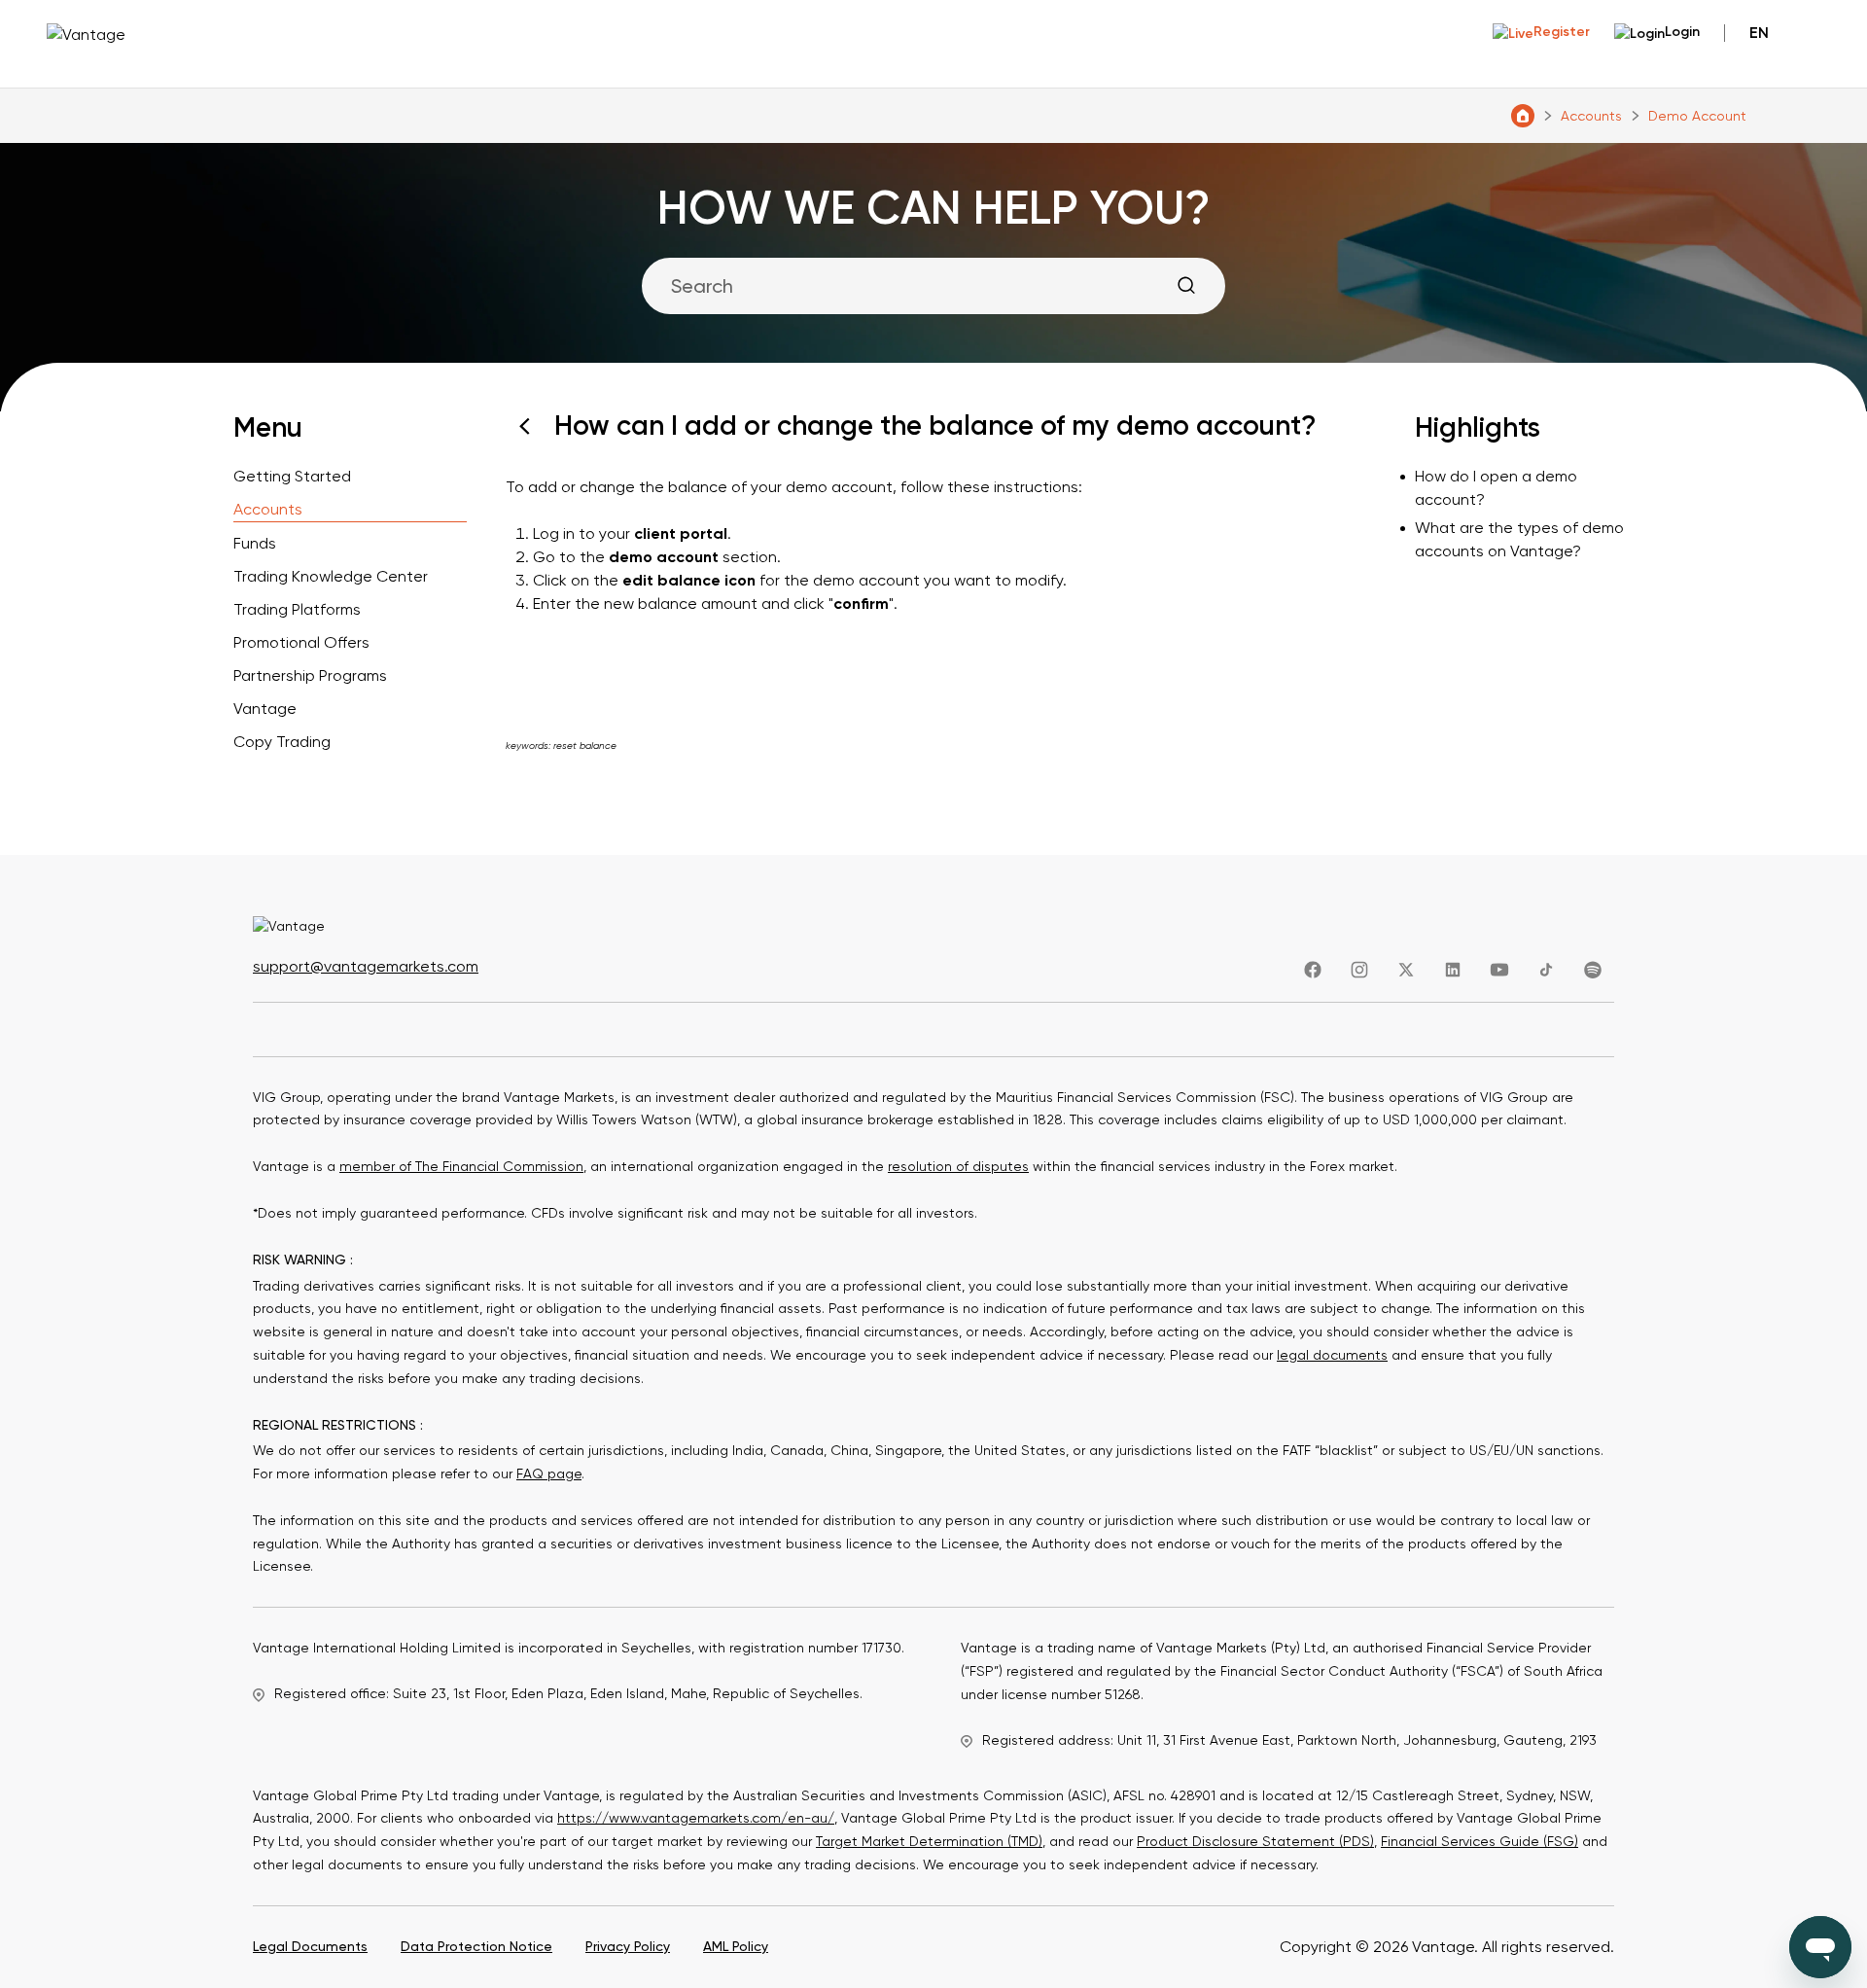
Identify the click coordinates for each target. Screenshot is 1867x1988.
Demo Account (1697, 116)
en (1759, 33)
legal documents (1332, 1355)
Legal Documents (310, 1946)
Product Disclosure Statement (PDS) (1255, 1841)
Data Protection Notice (476, 1946)
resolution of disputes (958, 1166)
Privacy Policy (628, 1946)
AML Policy (736, 1946)
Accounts (1591, 116)
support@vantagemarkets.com (366, 966)
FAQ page (549, 1473)
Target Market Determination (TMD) (929, 1841)
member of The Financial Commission (461, 1166)
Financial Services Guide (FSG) (1480, 1841)
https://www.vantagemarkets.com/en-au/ (696, 1818)
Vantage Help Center (1523, 116)
